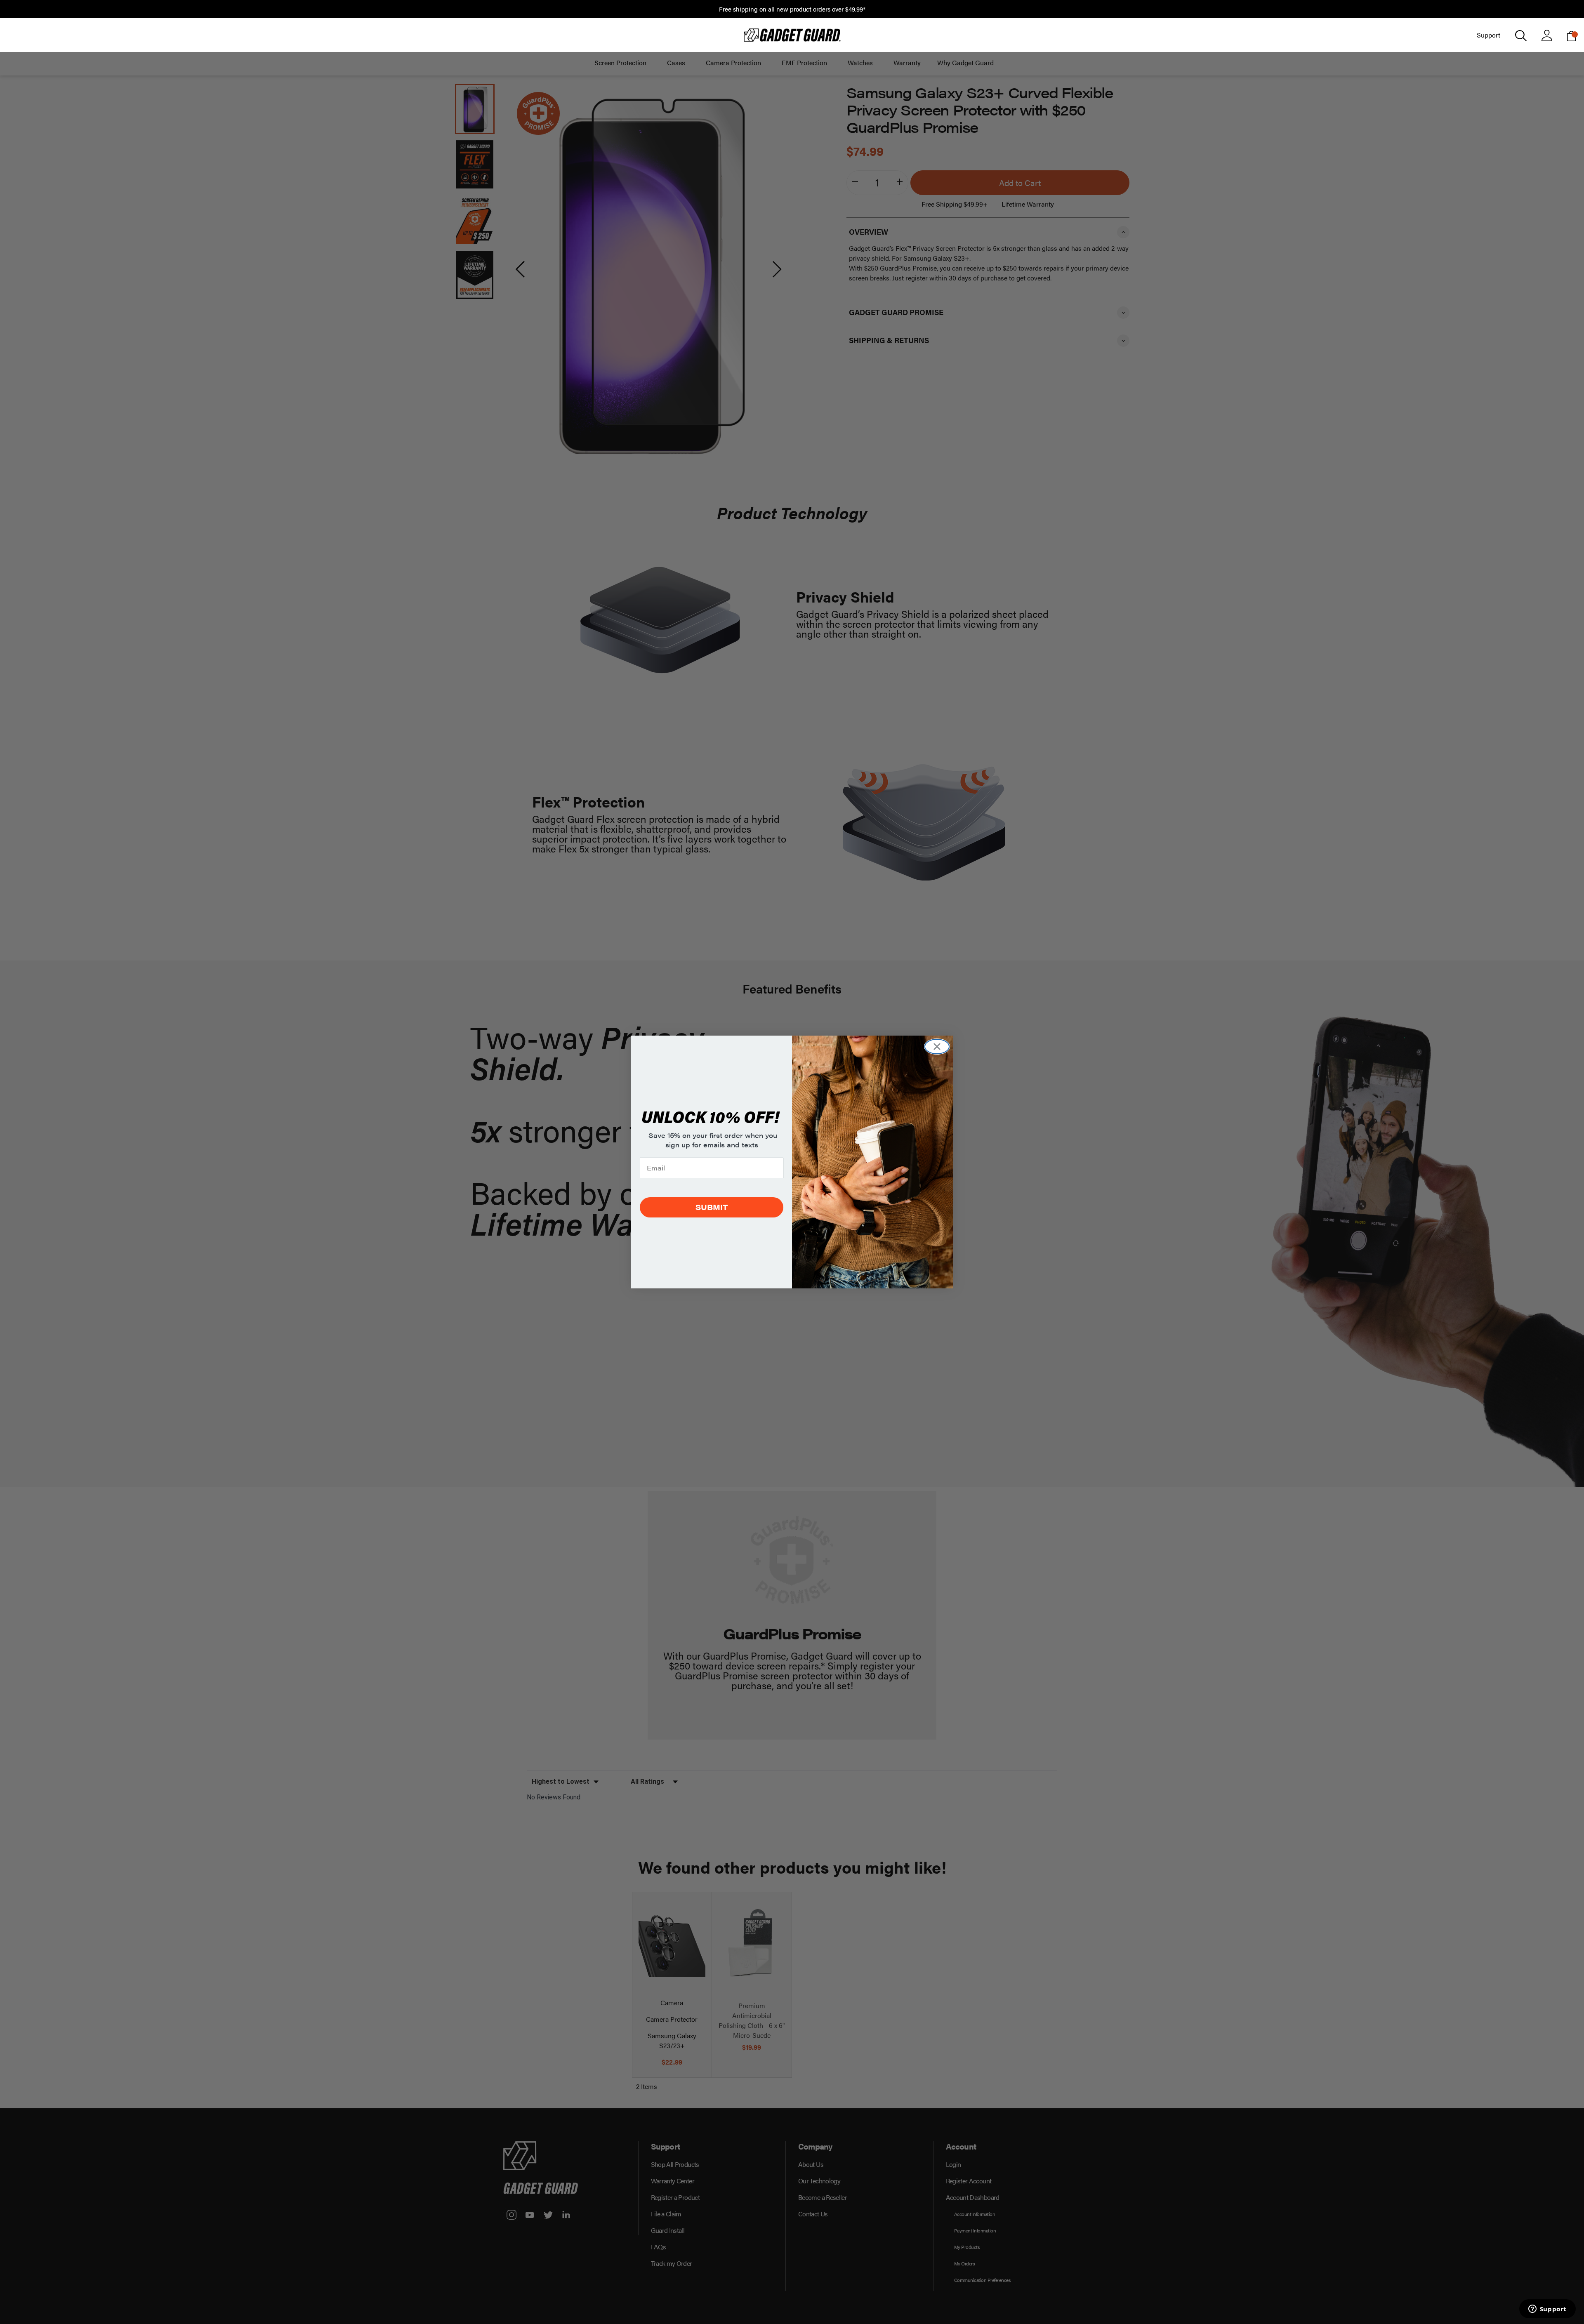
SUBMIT (712, 1207)
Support (1489, 35)
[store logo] (792, 35)
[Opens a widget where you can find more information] (1547, 2310)
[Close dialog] (937, 1047)
